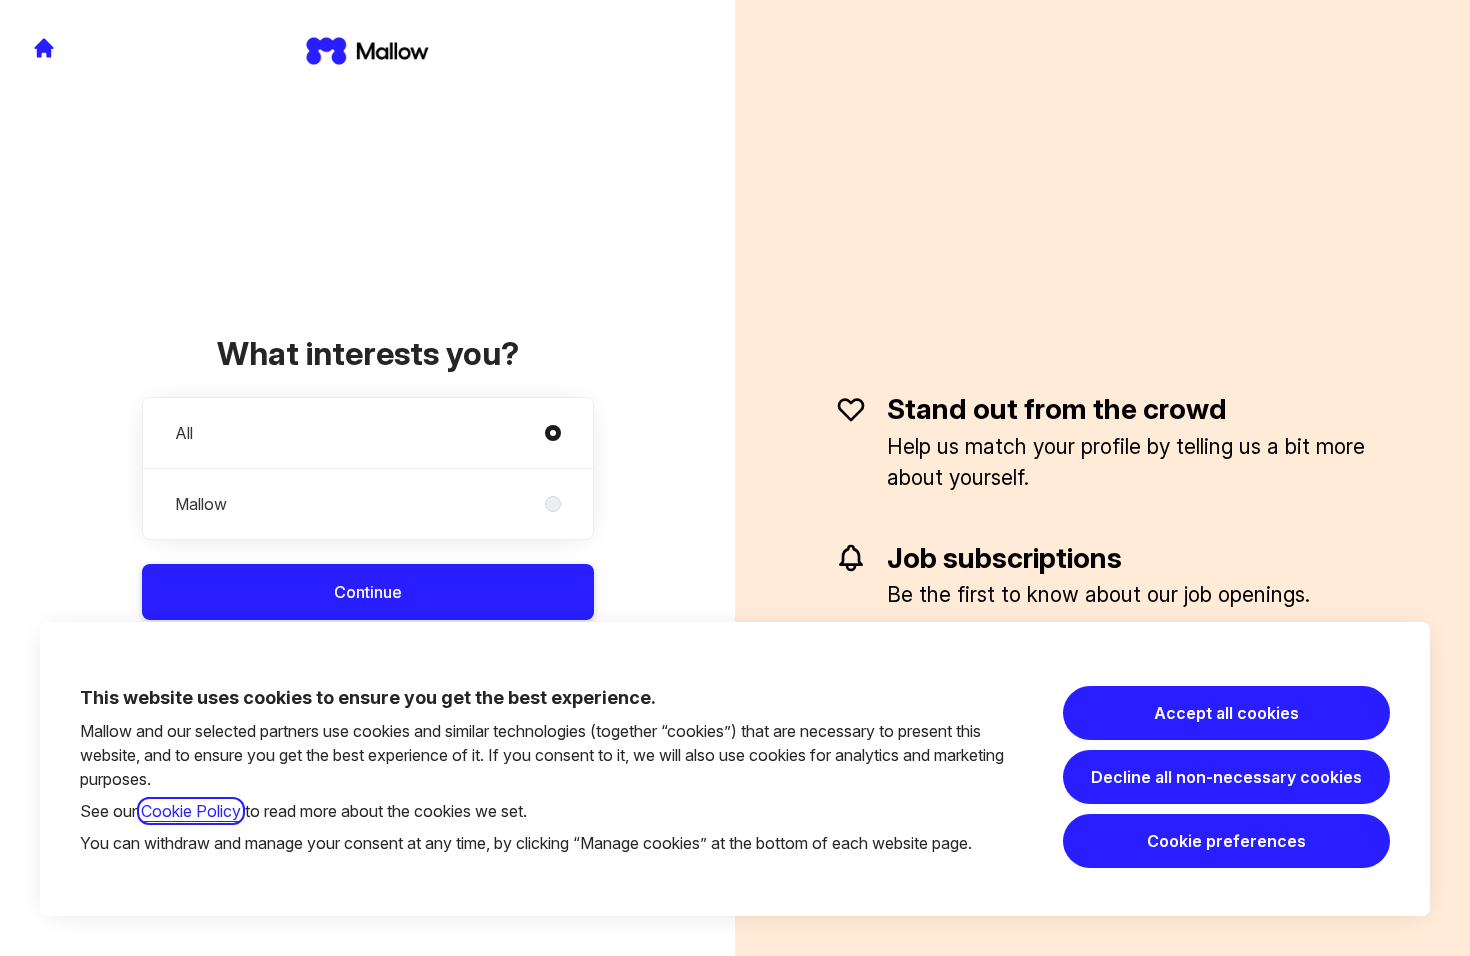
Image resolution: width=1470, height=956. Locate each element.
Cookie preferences (1226, 841)
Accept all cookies (1226, 713)
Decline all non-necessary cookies (1226, 777)
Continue (368, 592)
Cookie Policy (191, 811)
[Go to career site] (44, 48)
